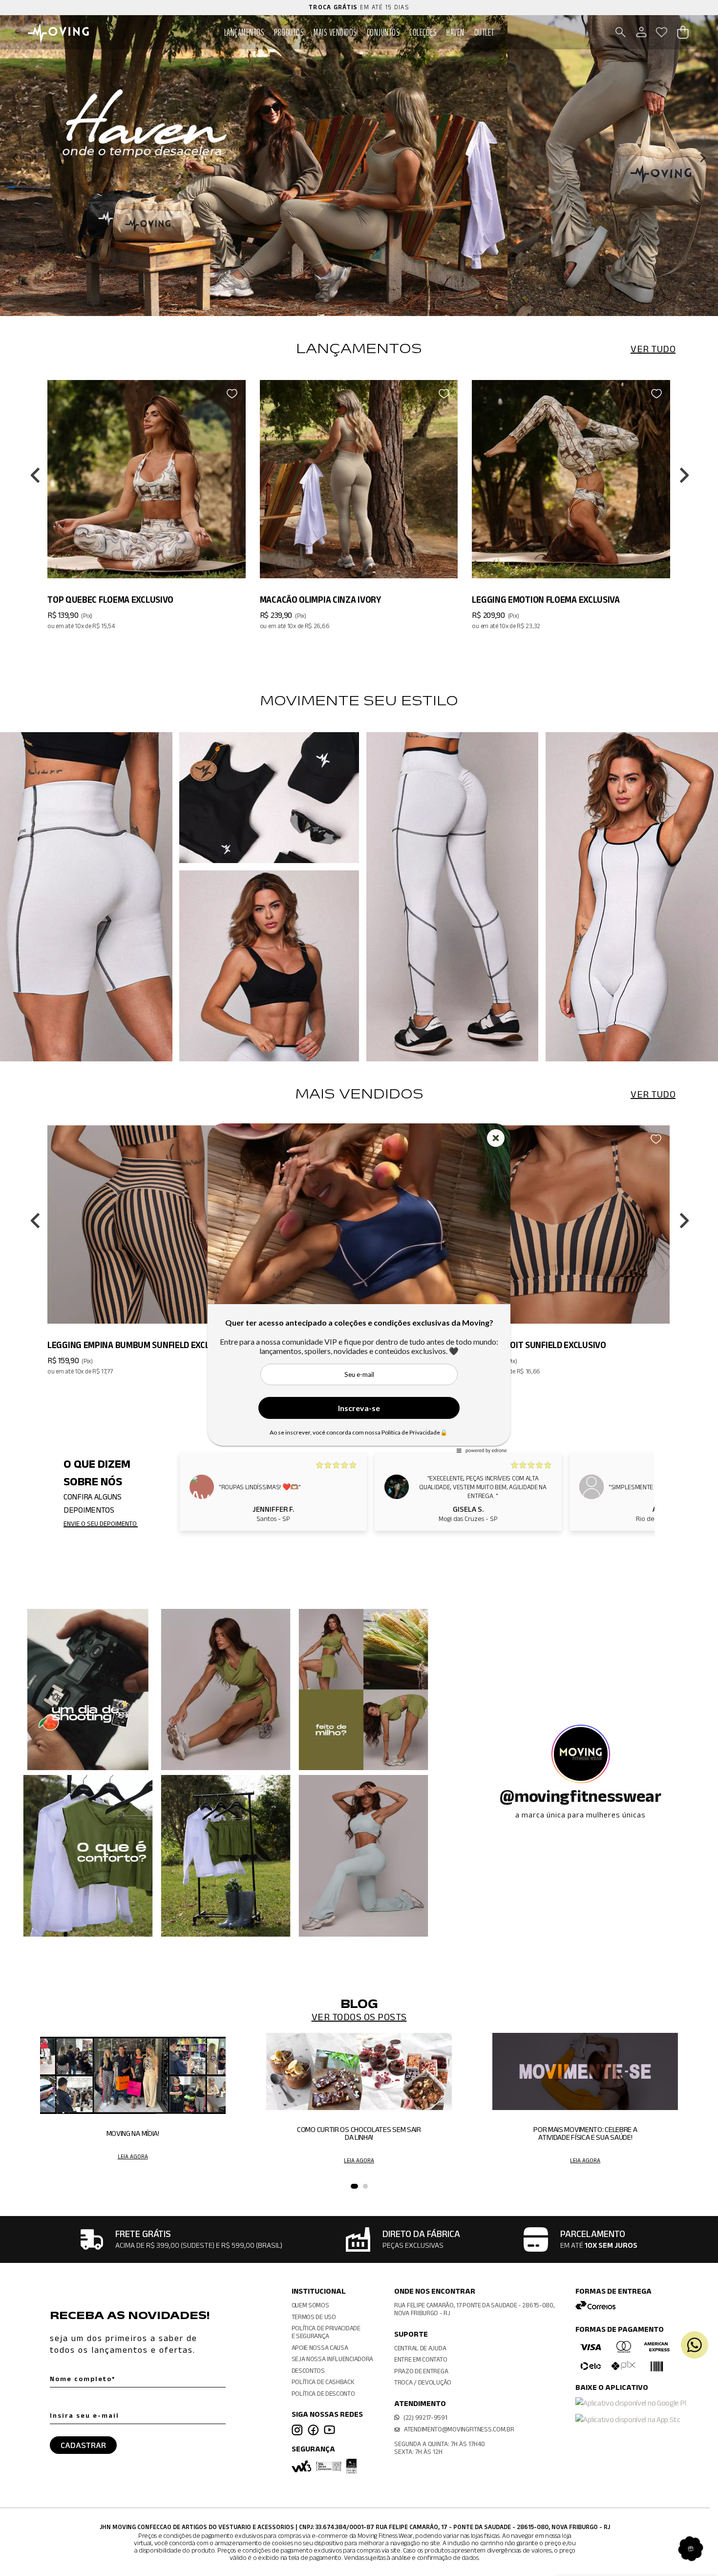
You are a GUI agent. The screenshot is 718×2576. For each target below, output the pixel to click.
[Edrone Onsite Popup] (359, 1288)
